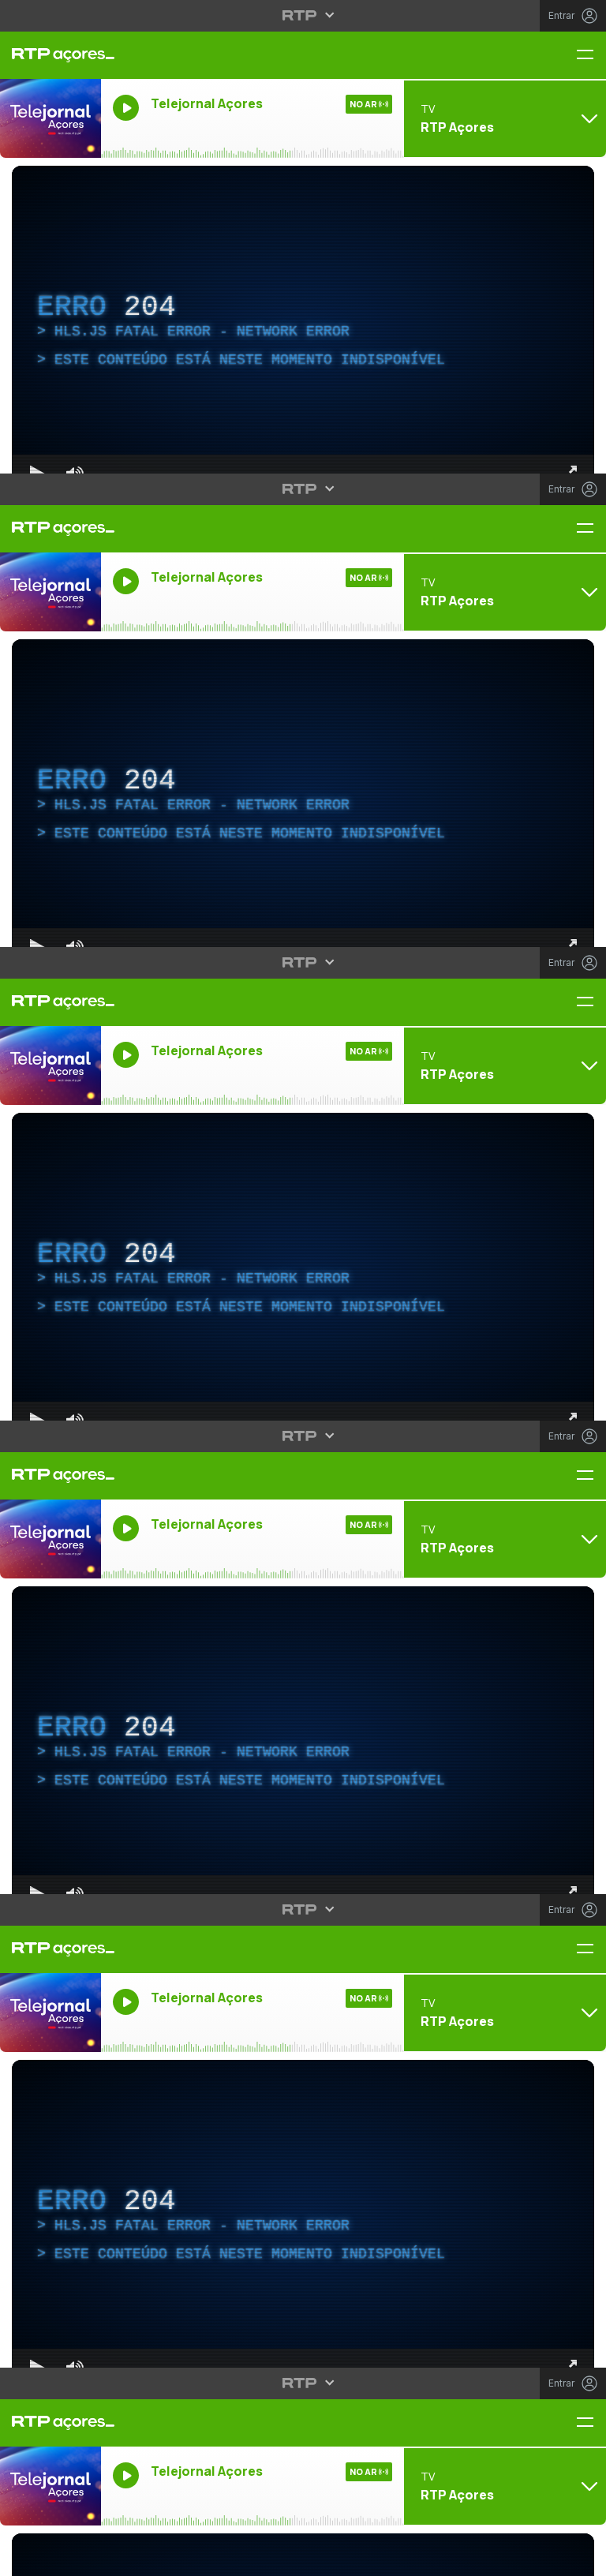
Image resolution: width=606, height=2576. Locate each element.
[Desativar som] (63, 2557)
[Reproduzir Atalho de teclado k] (25, 2557)
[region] (303, 1288)
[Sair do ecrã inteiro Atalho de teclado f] (581, 2557)
